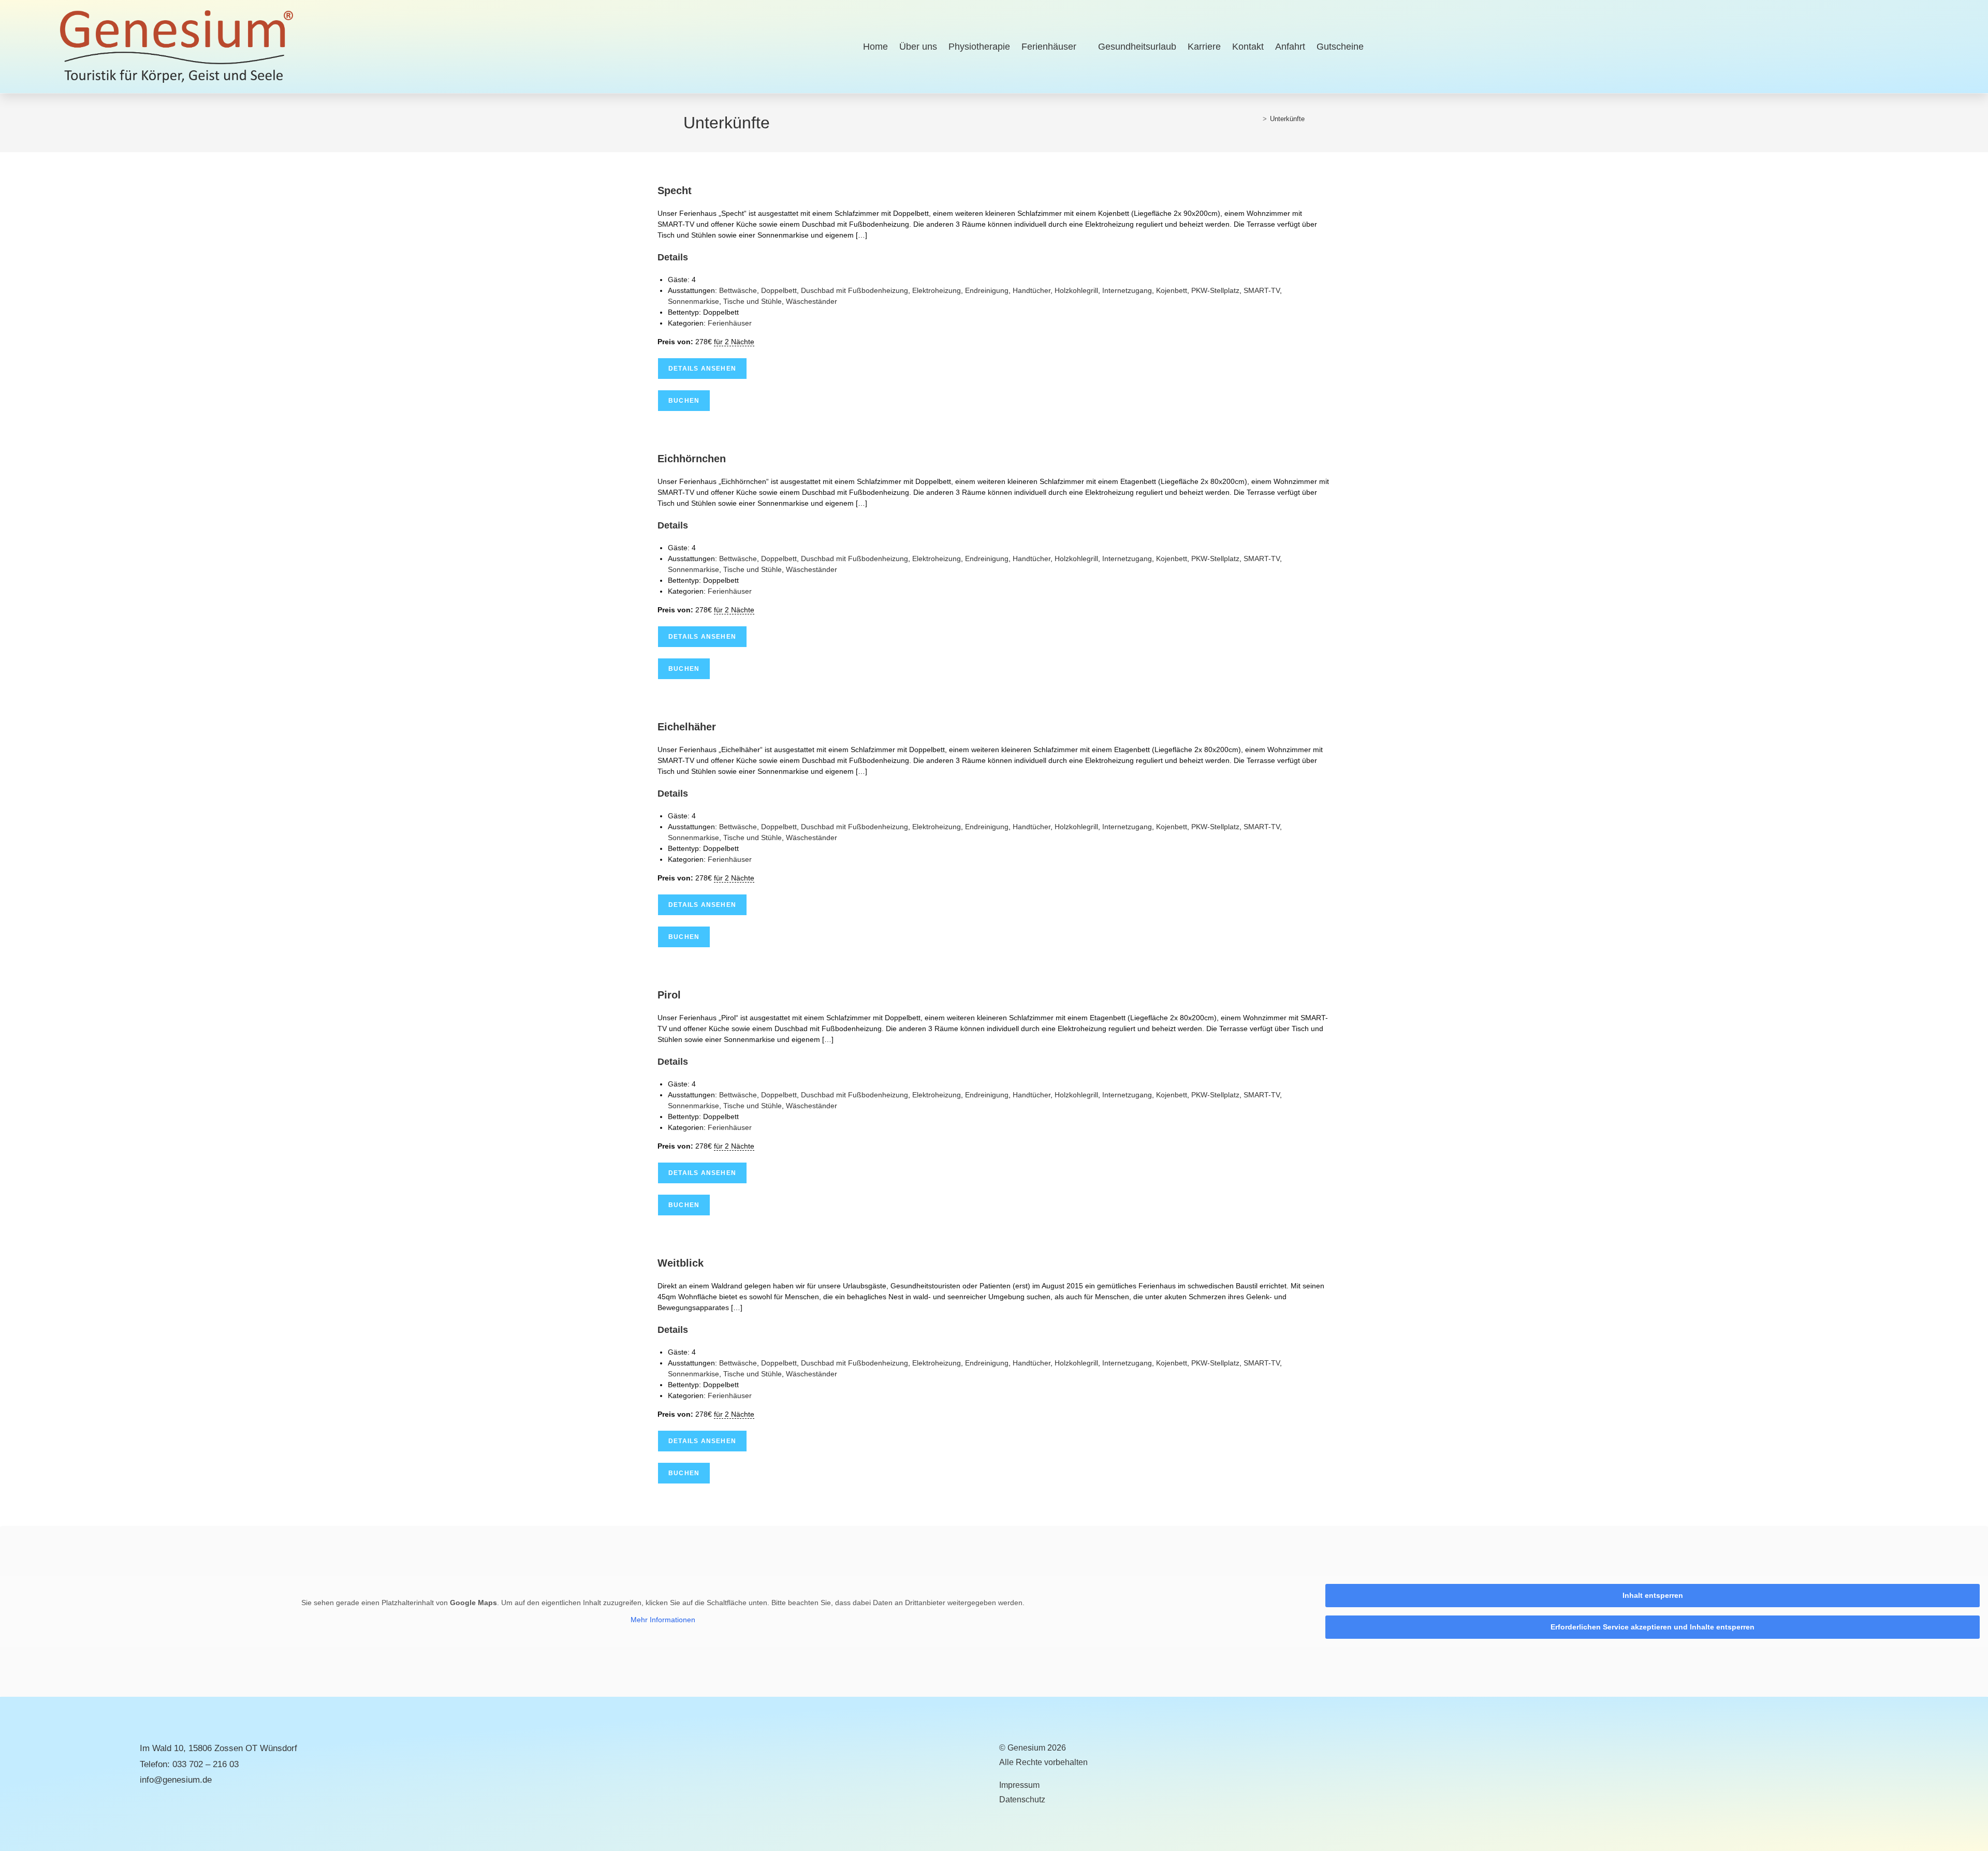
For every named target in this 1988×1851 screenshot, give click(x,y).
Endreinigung (987, 290)
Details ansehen (702, 369)
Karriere (1204, 47)
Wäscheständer (812, 301)
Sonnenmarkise (693, 301)
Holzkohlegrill (1076, 290)
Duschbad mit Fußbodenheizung (854, 290)
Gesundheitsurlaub (1137, 47)
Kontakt (1248, 47)
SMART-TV (1262, 290)
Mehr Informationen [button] (663, 1620)
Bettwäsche (738, 290)
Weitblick (681, 1263)
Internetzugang (1127, 290)
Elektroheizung (937, 290)
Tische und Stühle (752, 301)
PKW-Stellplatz (1215, 290)
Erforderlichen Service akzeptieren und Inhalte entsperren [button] (1653, 1627)
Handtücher (1032, 290)
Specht (675, 190)
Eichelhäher (687, 727)
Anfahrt (1290, 47)
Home (875, 47)
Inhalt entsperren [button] (1653, 1595)
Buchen (684, 401)
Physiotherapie (979, 47)
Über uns (918, 47)
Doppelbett (779, 290)
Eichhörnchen (692, 459)
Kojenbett (1172, 290)
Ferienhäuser (1049, 47)
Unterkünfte (1287, 119)
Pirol (669, 995)
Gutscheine (1340, 47)
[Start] (1257, 119)
